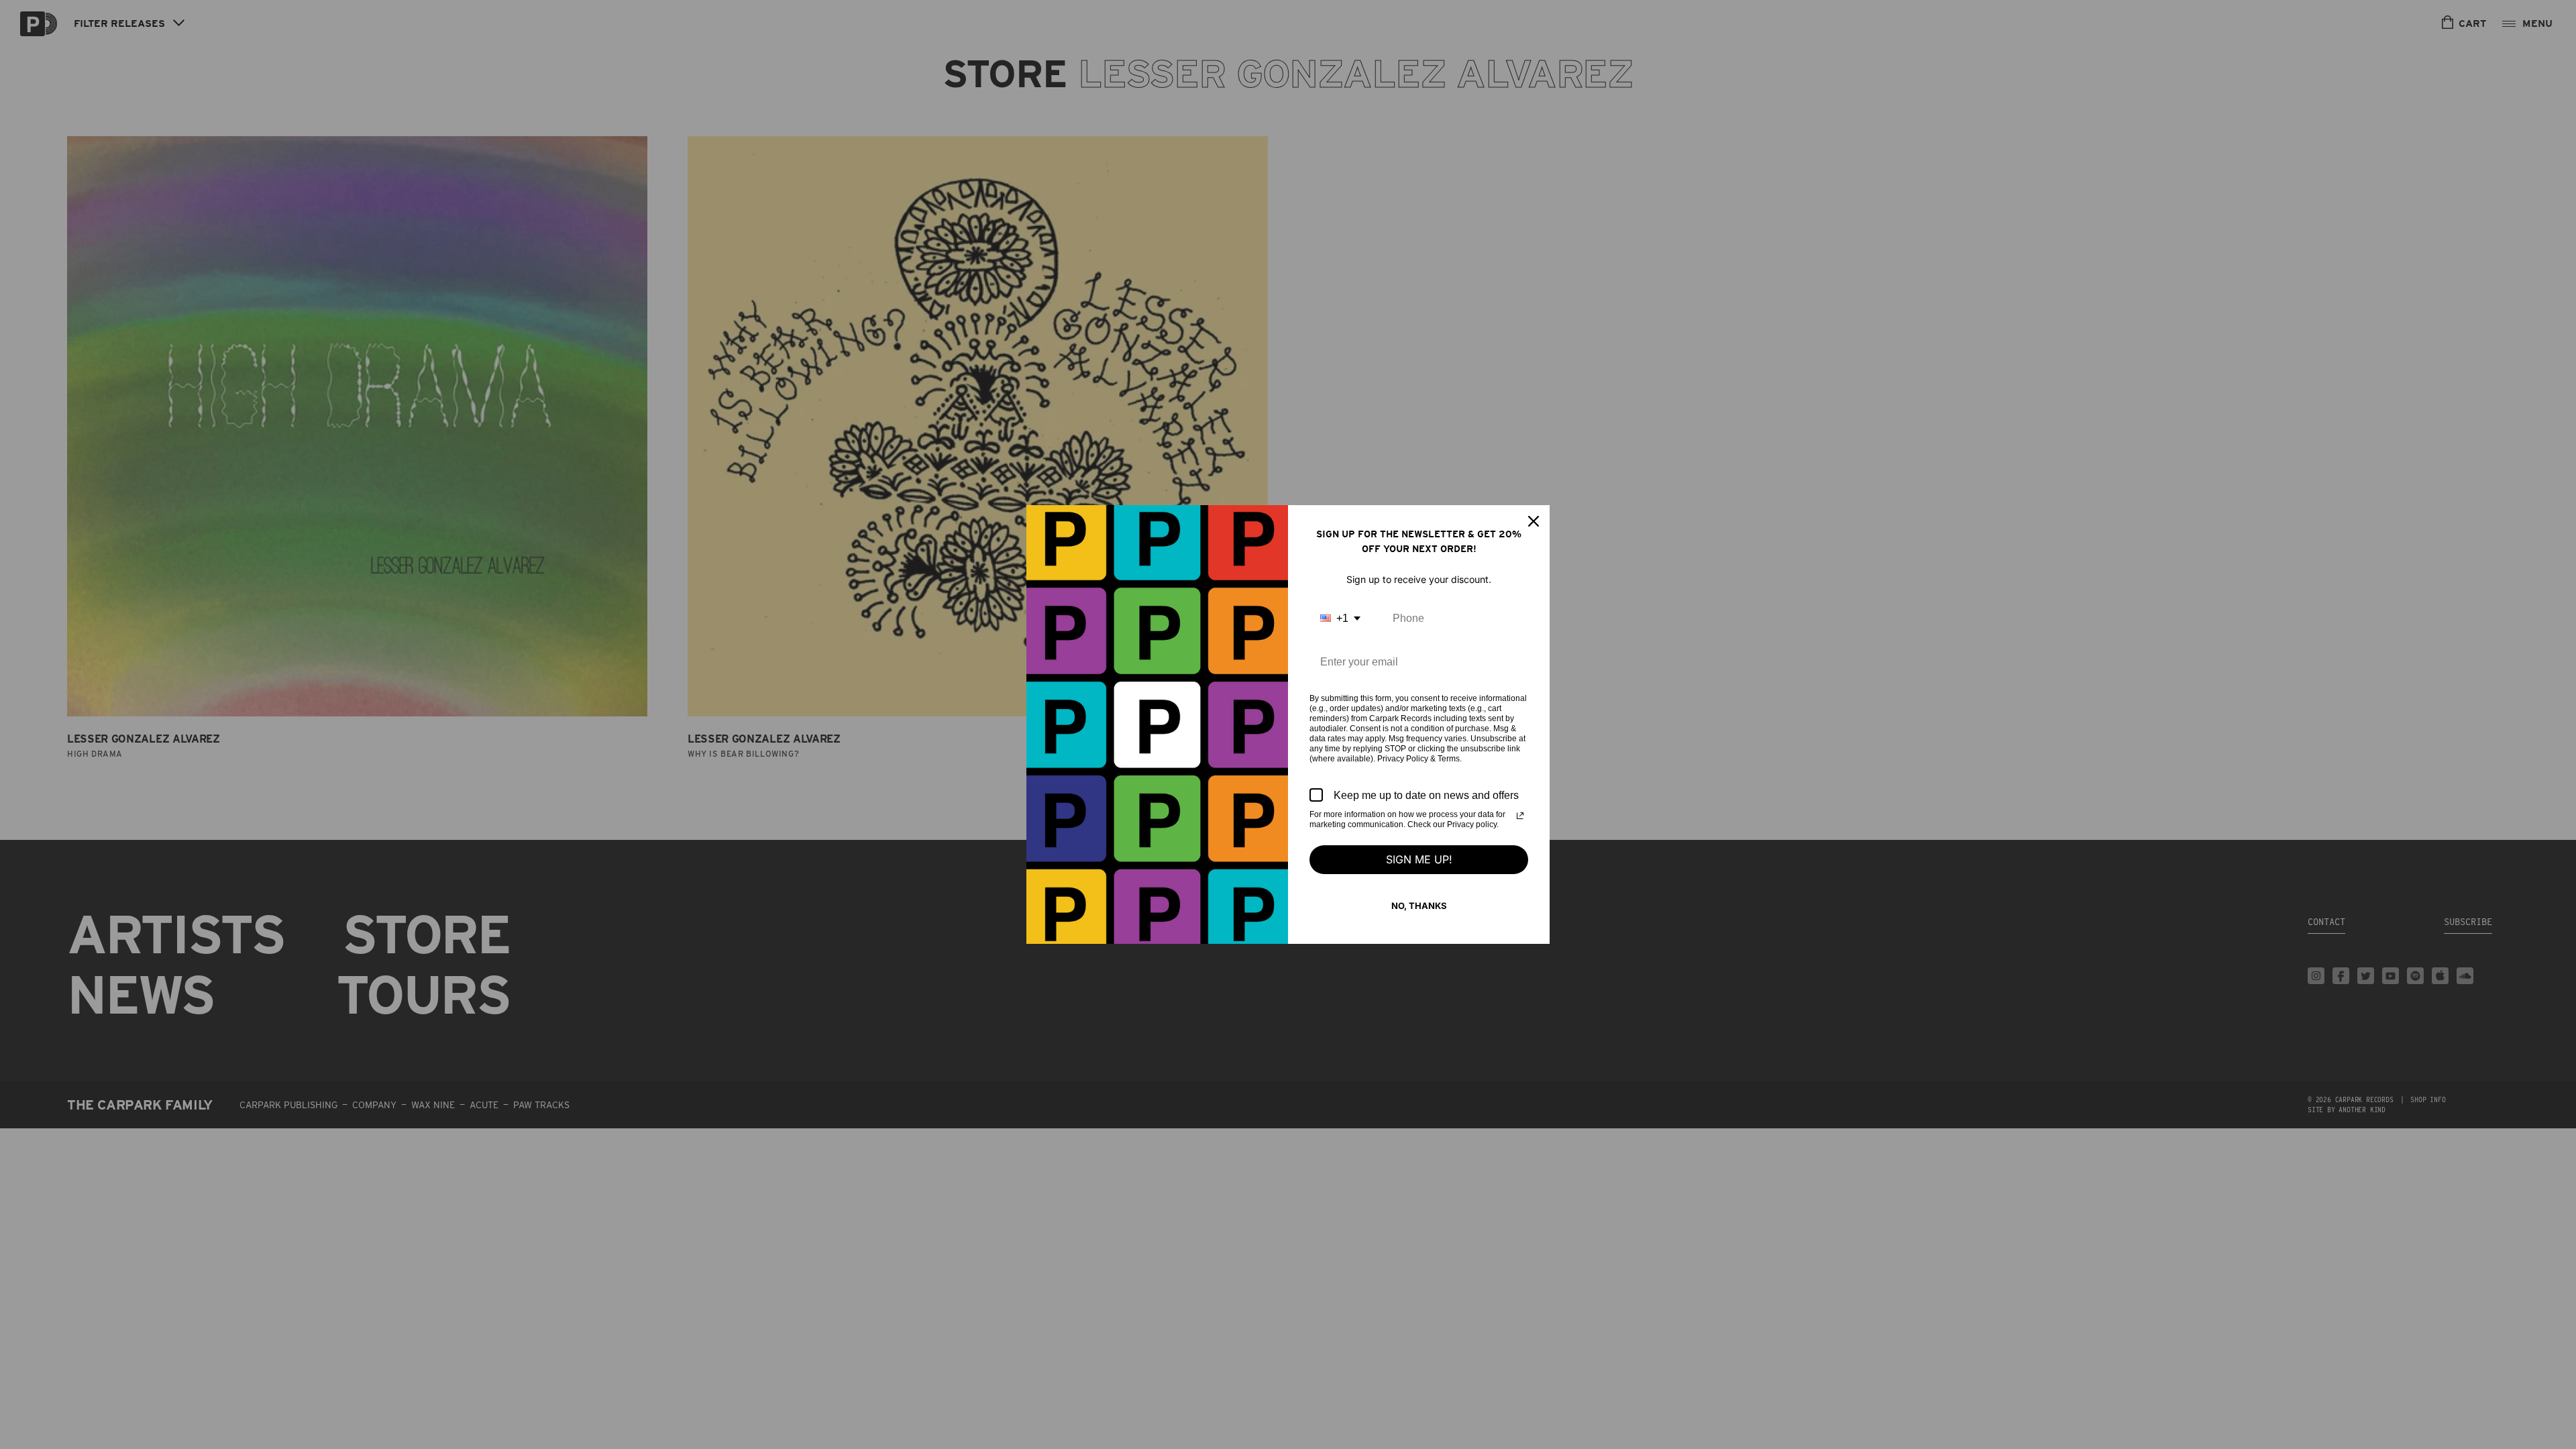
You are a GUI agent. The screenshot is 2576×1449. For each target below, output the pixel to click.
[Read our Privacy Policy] (1520, 816)
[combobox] (1340, 618)
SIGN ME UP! (1419, 859)
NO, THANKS (1419, 906)
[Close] (1534, 521)
